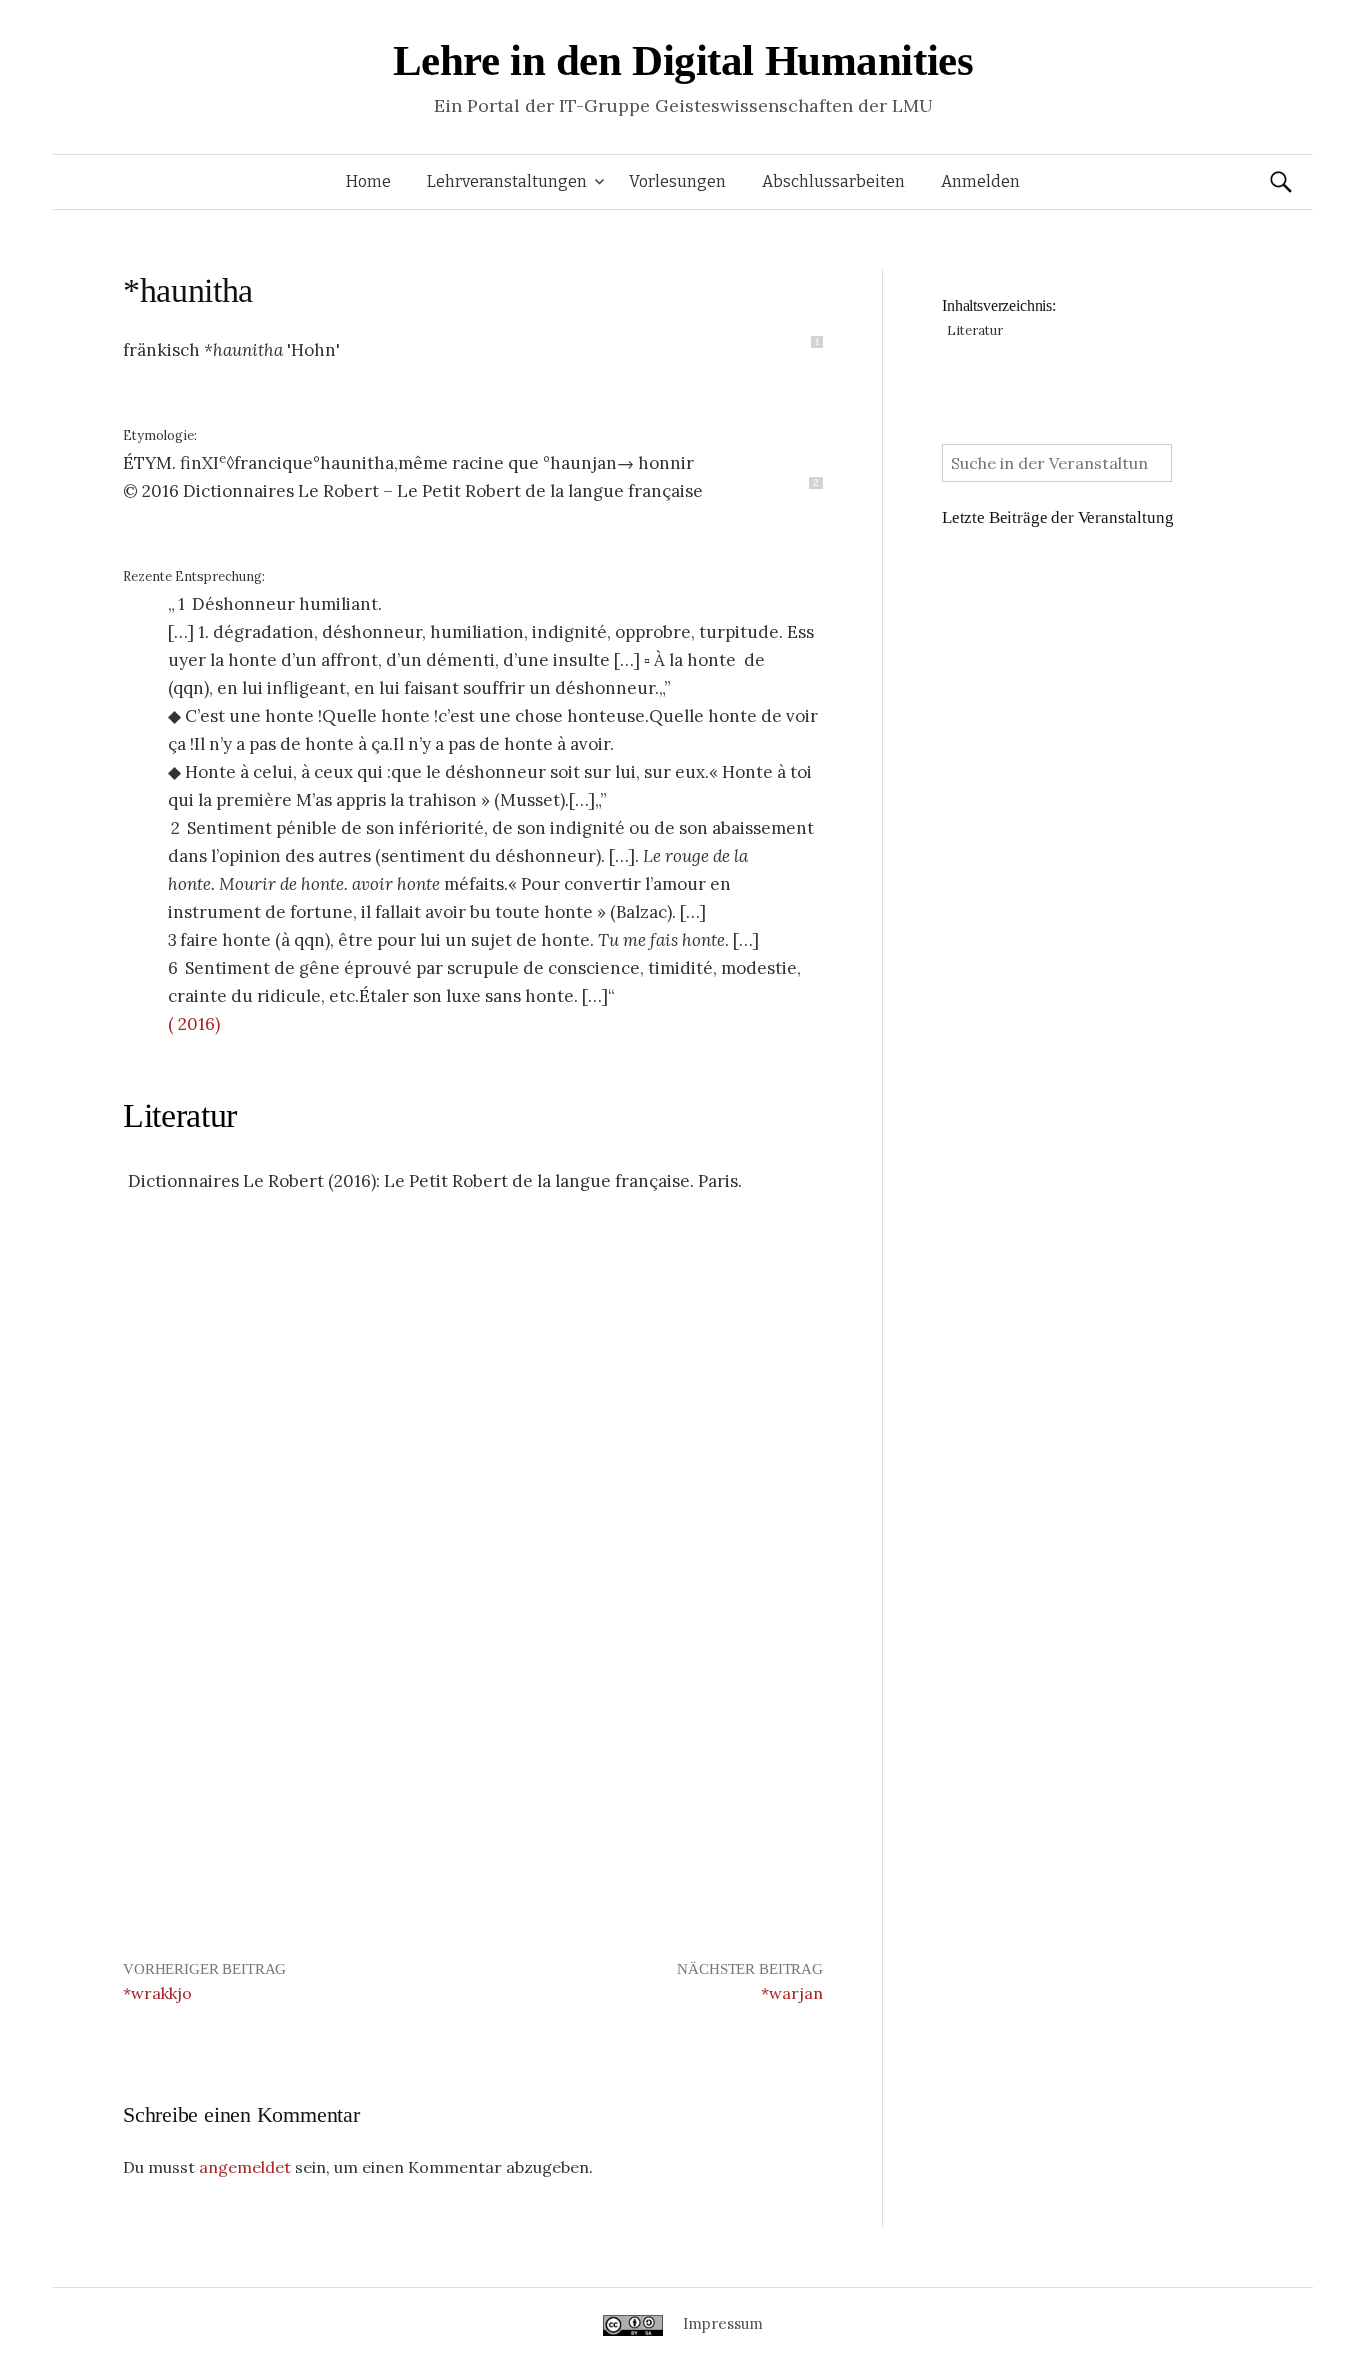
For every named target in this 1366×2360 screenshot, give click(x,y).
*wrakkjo (157, 1993)
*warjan (792, 1993)
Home (368, 181)
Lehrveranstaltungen (507, 181)
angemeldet (245, 2167)
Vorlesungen (677, 181)
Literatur (180, 1115)
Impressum (723, 2323)
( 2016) (194, 1024)
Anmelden (980, 181)
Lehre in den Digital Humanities (683, 60)
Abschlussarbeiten (833, 181)
